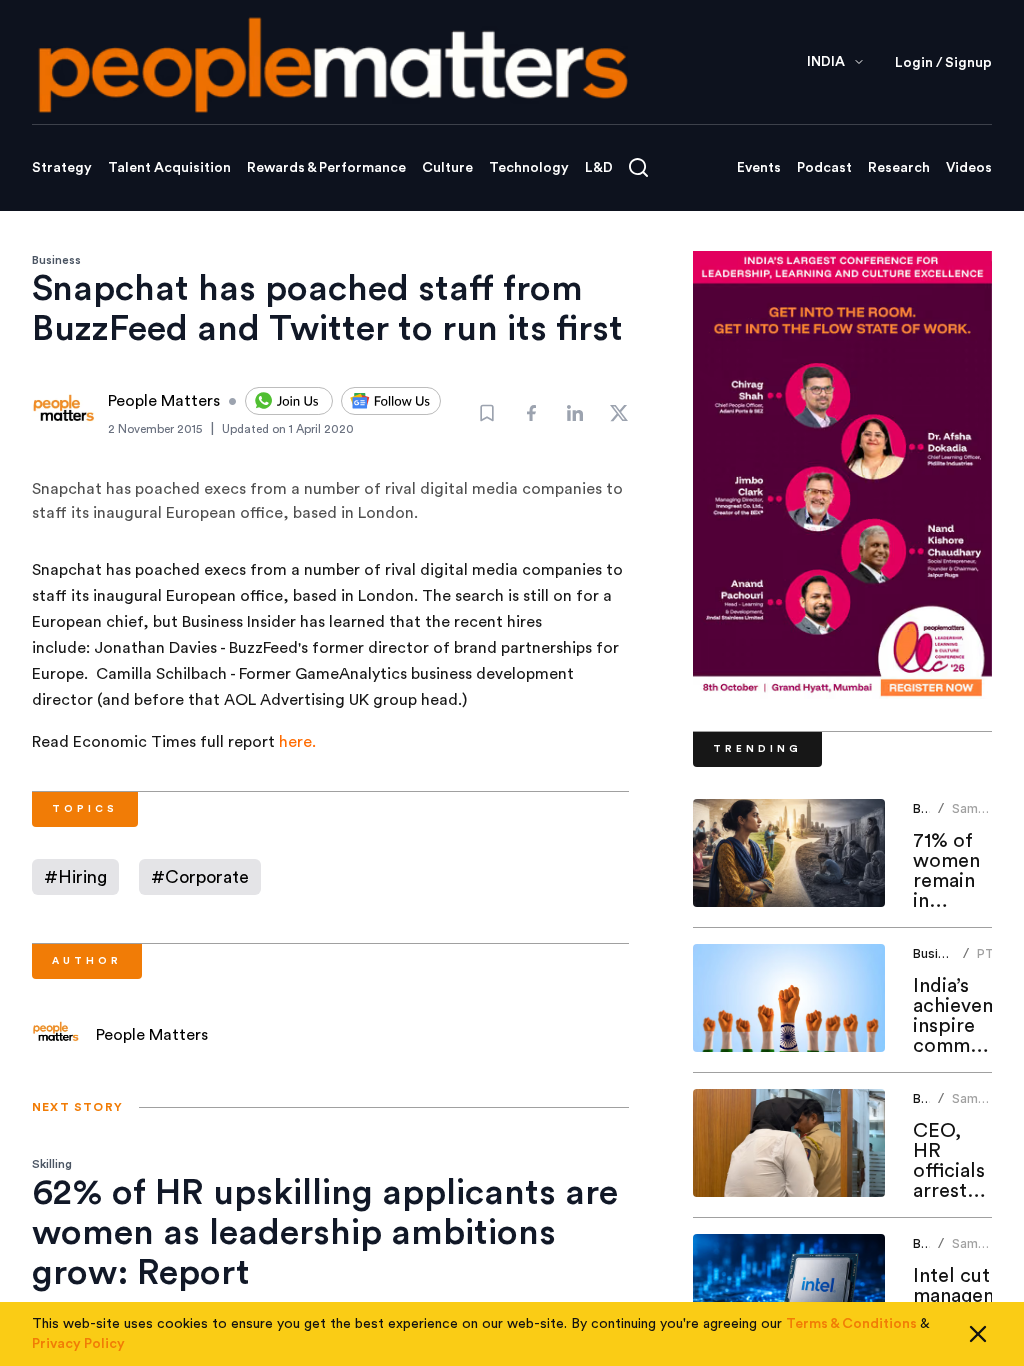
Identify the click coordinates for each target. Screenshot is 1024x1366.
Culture (447, 168)
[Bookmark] (487, 413)
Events (759, 168)
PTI (987, 953)
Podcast (824, 168)
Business (56, 260)
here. (297, 742)
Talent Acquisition (169, 168)
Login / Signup (943, 63)
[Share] (531, 413)
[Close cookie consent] (978, 1334)
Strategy (62, 168)
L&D (599, 168)
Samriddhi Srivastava (983, 816)
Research (899, 168)
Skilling (52, 1164)
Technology (529, 168)
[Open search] (638, 167)
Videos (969, 168)
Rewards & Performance (326, 168)
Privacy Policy (78, 1344)
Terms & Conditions (851, 1324)
